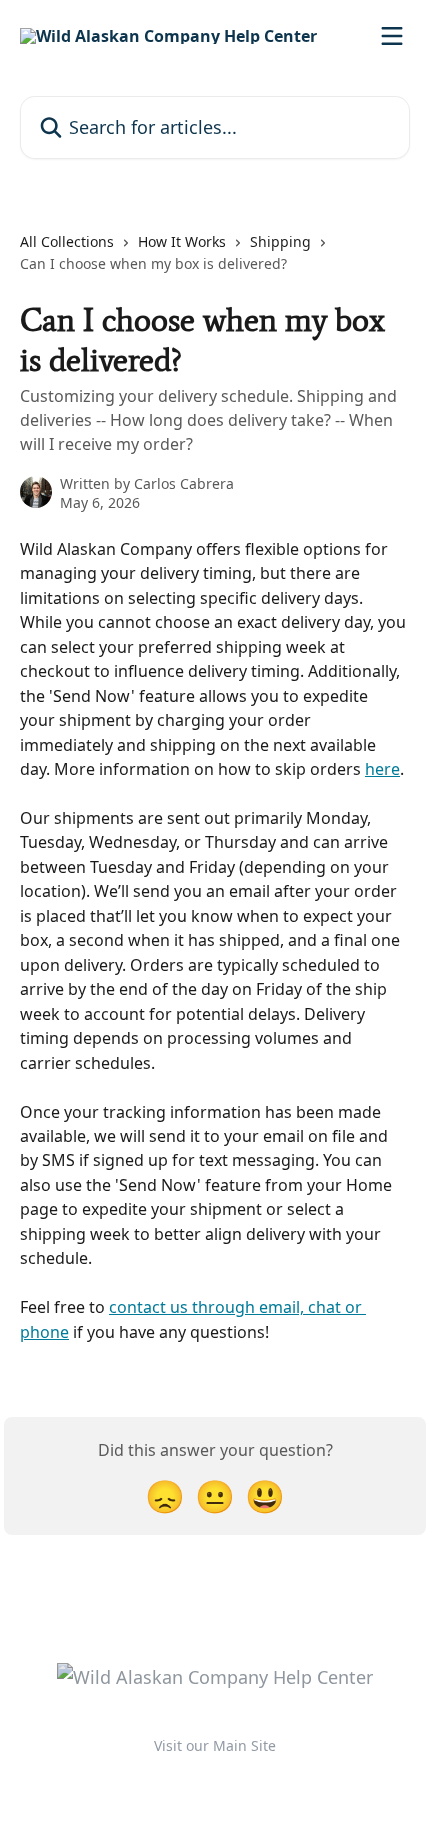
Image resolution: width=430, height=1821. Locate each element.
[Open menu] (392, 36)
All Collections (67, 241)
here (382, 769)
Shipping (280, 241)
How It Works (182, 241)
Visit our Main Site (215, 1745)
